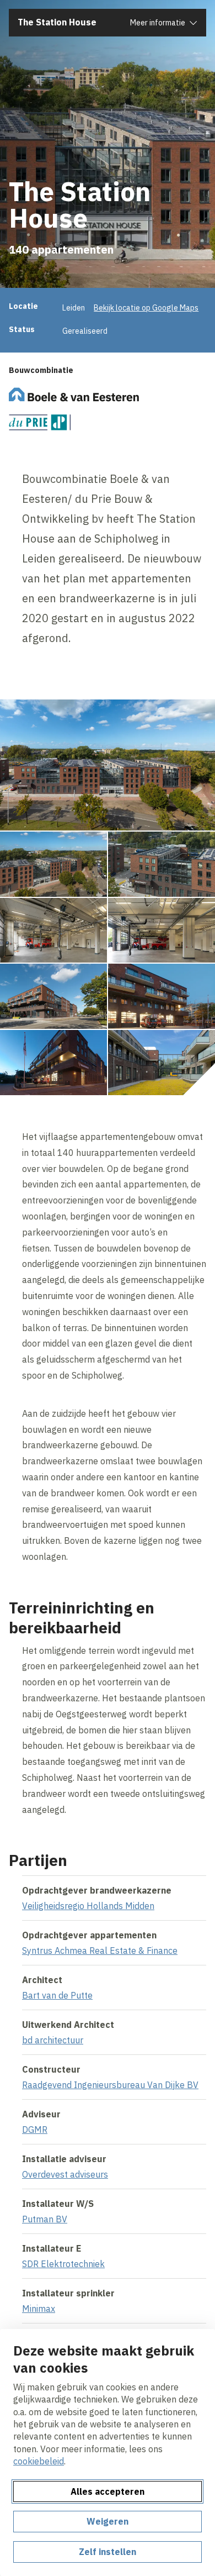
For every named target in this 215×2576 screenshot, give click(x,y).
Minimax (39, 2309)
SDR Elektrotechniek (63, 2264)
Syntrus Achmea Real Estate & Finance (100, 1951)
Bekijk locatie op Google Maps (146, 308)
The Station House (57, 22)
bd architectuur (53, 2040)
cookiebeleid (39, 2461)
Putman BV (45, 2219)
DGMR (35, 2130)
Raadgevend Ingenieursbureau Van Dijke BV (110, 2085)
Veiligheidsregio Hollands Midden (88, 1906)
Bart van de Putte (57, 1995)
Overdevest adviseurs (65, 2174)
